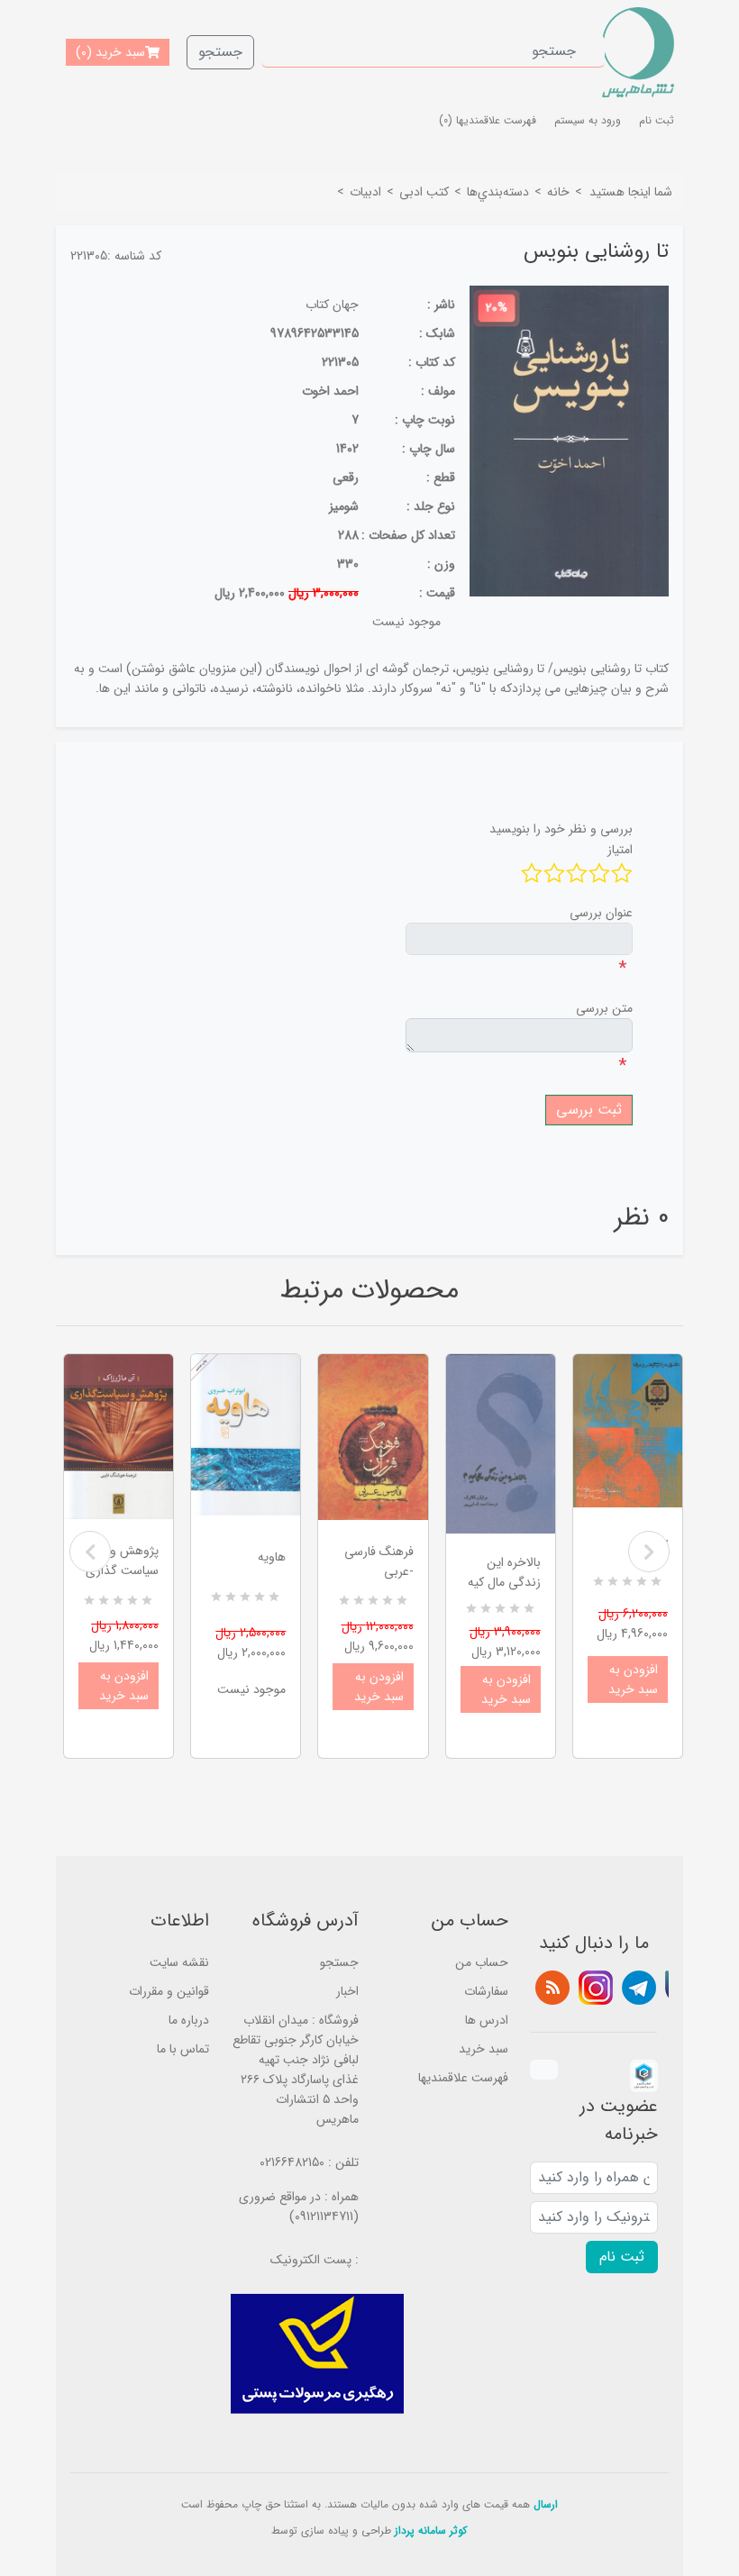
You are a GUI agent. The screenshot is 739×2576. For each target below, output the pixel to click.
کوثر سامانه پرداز (431, 2530)
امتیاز (620, 850)
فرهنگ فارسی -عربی (379, 1561)
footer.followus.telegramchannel (639, 1988)
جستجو (220, 52)
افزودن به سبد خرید (124, 1686)
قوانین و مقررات (169, 1991)
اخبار (347, 1991)
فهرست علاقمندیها (463, 2078)
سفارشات (486, 1991)
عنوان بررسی (601, 913)
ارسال (546, 2504)
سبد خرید (484, 2049)
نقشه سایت (179, 1962)
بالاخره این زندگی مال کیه (504, 1572)
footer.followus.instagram (596, 1988)
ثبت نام (657, 120)
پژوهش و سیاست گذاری (122, 1561)
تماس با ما (183, 2049)
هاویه (272, 1557)
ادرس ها (487, 2020)
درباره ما (189, 2020)
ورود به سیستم (588, 120)
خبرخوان (552, 1988)
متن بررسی (604, 1008)
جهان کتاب (332, 305)
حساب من (482, 1962)
